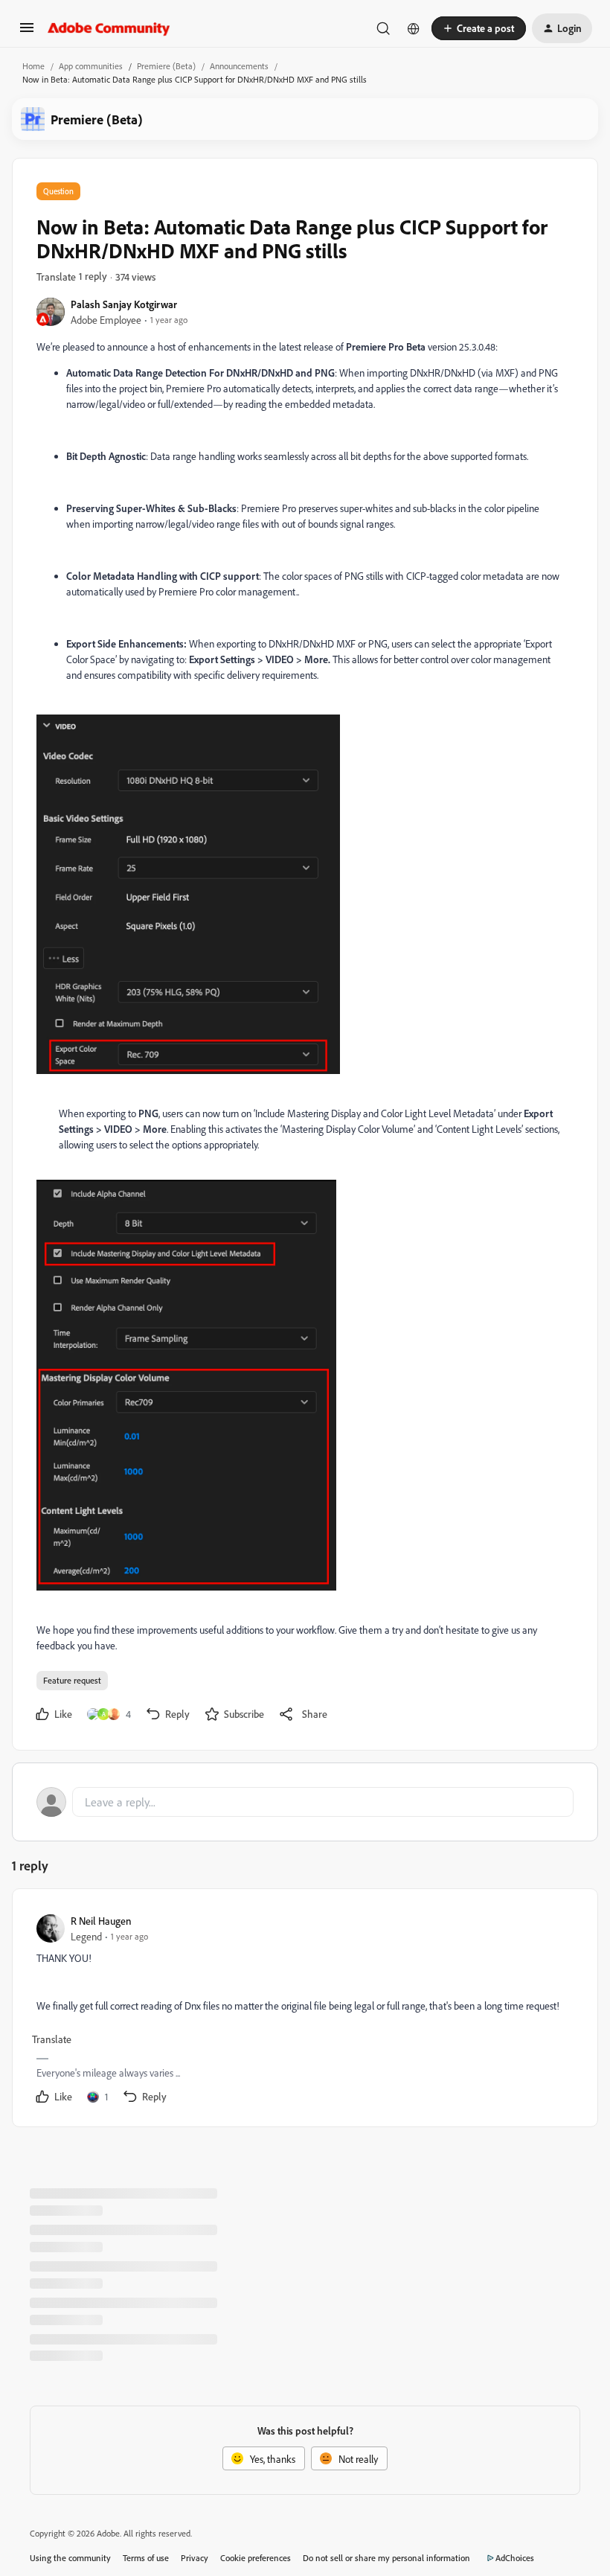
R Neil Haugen (101, 1921)
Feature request (72, 1680)
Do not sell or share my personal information (386, 2558)
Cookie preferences (256, 2558)
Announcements (239, 66)
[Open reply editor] (305, 1802)
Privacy (195, 2558)
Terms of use (146, 2558)
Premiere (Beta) (166, 66)
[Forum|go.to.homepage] (109, 28)
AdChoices (515, 2558)
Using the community (70, 2558)
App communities (91, 66)
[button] (27, 32)
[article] (304, 2011)
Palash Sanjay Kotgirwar (124, 304)
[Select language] (414, 28)
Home (33, 66)
